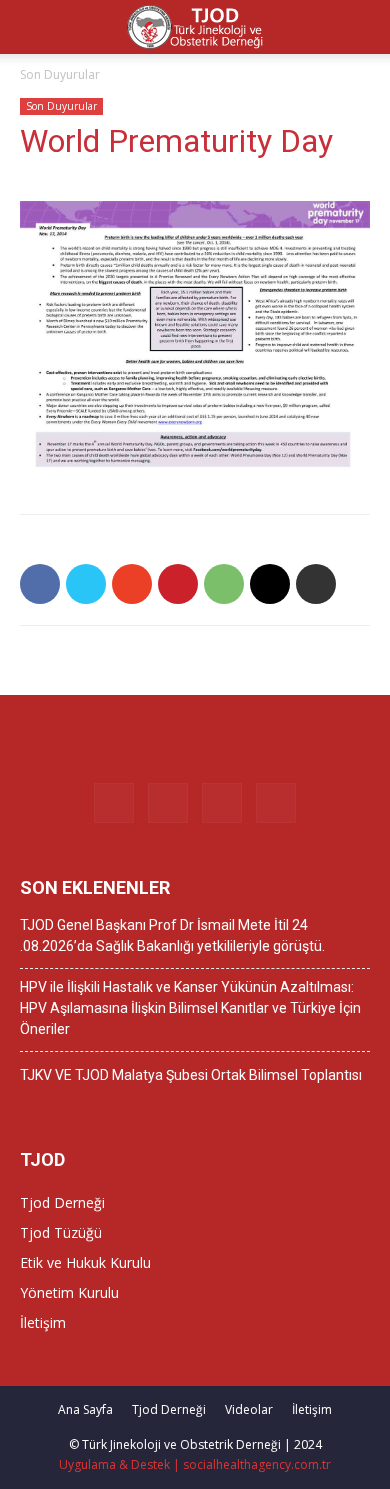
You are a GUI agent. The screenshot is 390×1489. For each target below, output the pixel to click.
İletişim (43, 1322)
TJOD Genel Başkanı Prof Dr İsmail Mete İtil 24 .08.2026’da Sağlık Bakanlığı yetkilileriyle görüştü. (172, 935)
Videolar (249, 1409)
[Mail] (222, 803)
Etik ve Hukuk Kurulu (85, 1262)
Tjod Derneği (62, 1202)
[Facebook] (114, 803)
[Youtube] (276, 803)
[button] (362, 27)
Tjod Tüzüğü (61, 1232)
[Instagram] (168, 803)
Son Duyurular (60, 74)
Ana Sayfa (85, 1409)
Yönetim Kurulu (69, 1292)
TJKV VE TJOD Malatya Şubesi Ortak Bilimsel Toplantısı (191, 1075)
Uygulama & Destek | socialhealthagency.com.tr (195, 1464)
